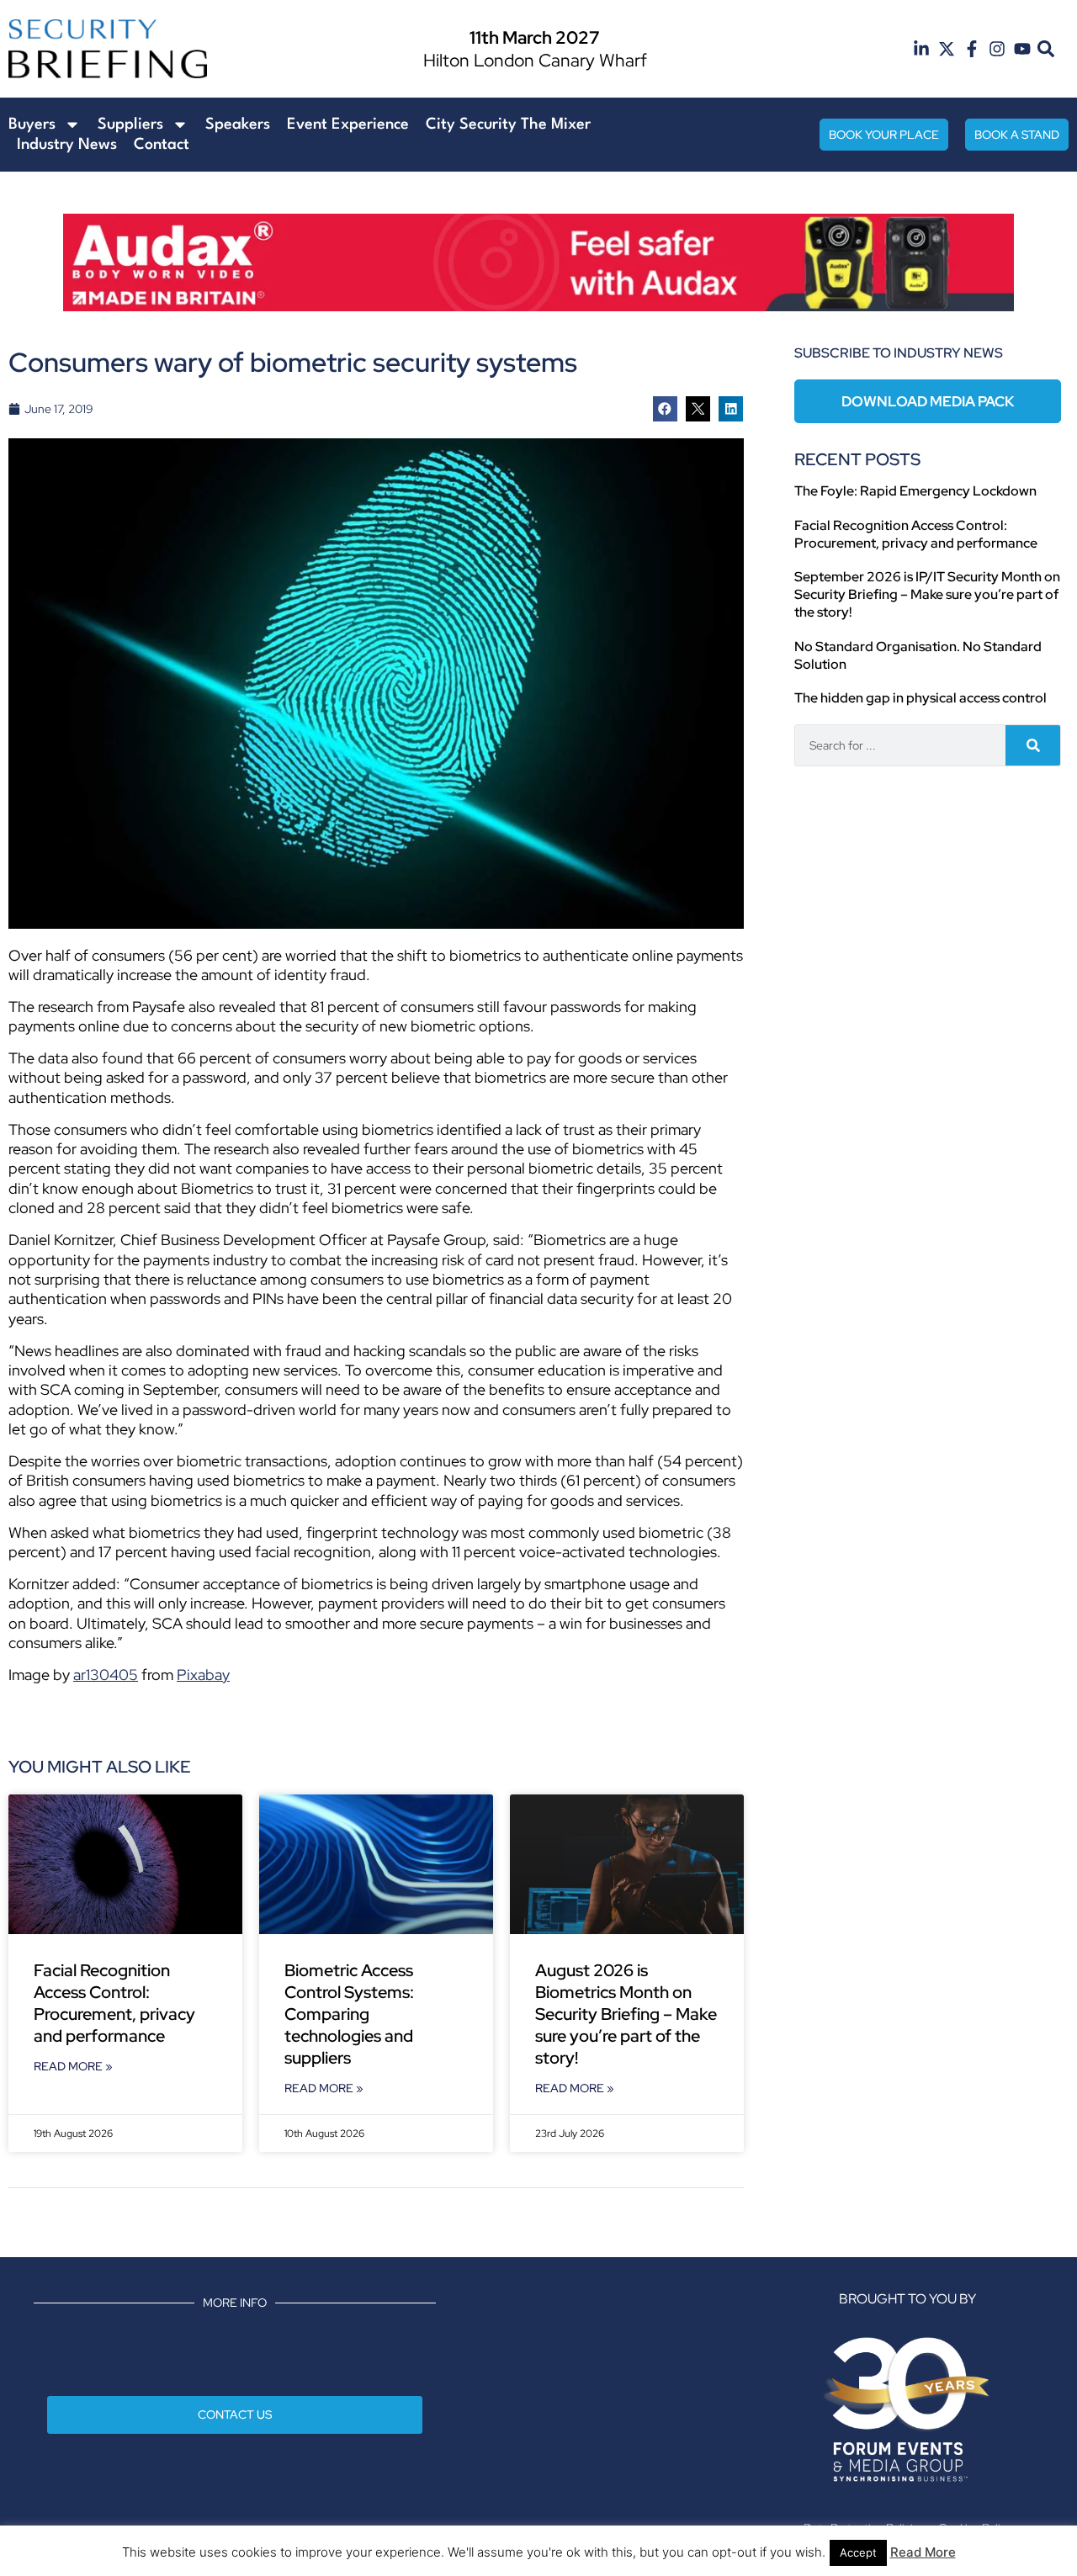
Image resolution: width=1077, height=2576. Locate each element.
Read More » (73, 2066)
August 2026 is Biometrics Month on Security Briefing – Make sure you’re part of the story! (626, 2014)
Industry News (67, 145)
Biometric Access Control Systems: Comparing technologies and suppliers (349, 2014)
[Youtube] (1022, 49)
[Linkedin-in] (921, 49)
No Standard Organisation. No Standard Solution (918, 655)
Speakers (238, 125)
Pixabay (203, 1675)
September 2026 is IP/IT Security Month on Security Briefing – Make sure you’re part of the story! (927, 594)
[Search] (1033, 745)
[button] (1046, 49)
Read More (923, 2552)
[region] (538, 262)
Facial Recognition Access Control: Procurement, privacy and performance (114, 2003)
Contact (162, 145)
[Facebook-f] (972, 49)
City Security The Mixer (508, 125)
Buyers (32, 125)
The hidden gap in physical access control (920, 698)
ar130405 (106, 1675)
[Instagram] (997, 49)
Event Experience (348, 125)
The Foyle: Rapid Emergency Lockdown (915, 491)
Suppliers (130, 125)
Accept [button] (858, 2552)
